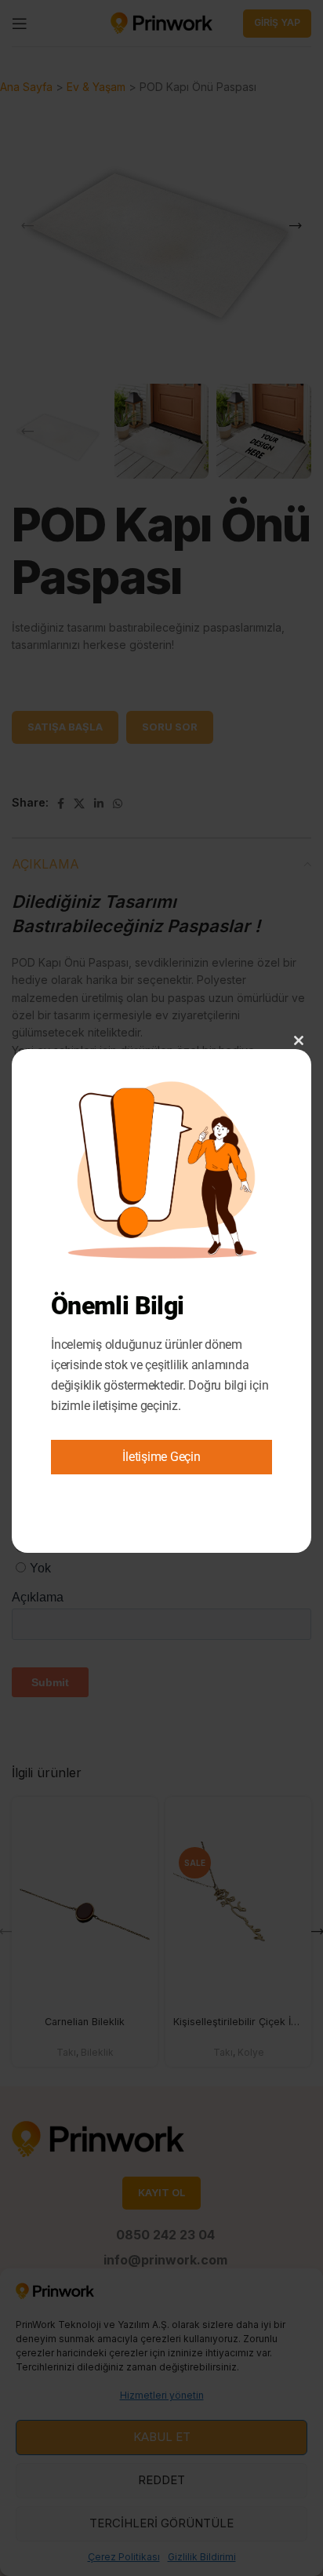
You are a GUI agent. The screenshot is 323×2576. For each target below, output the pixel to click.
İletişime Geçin (161, 1457)
